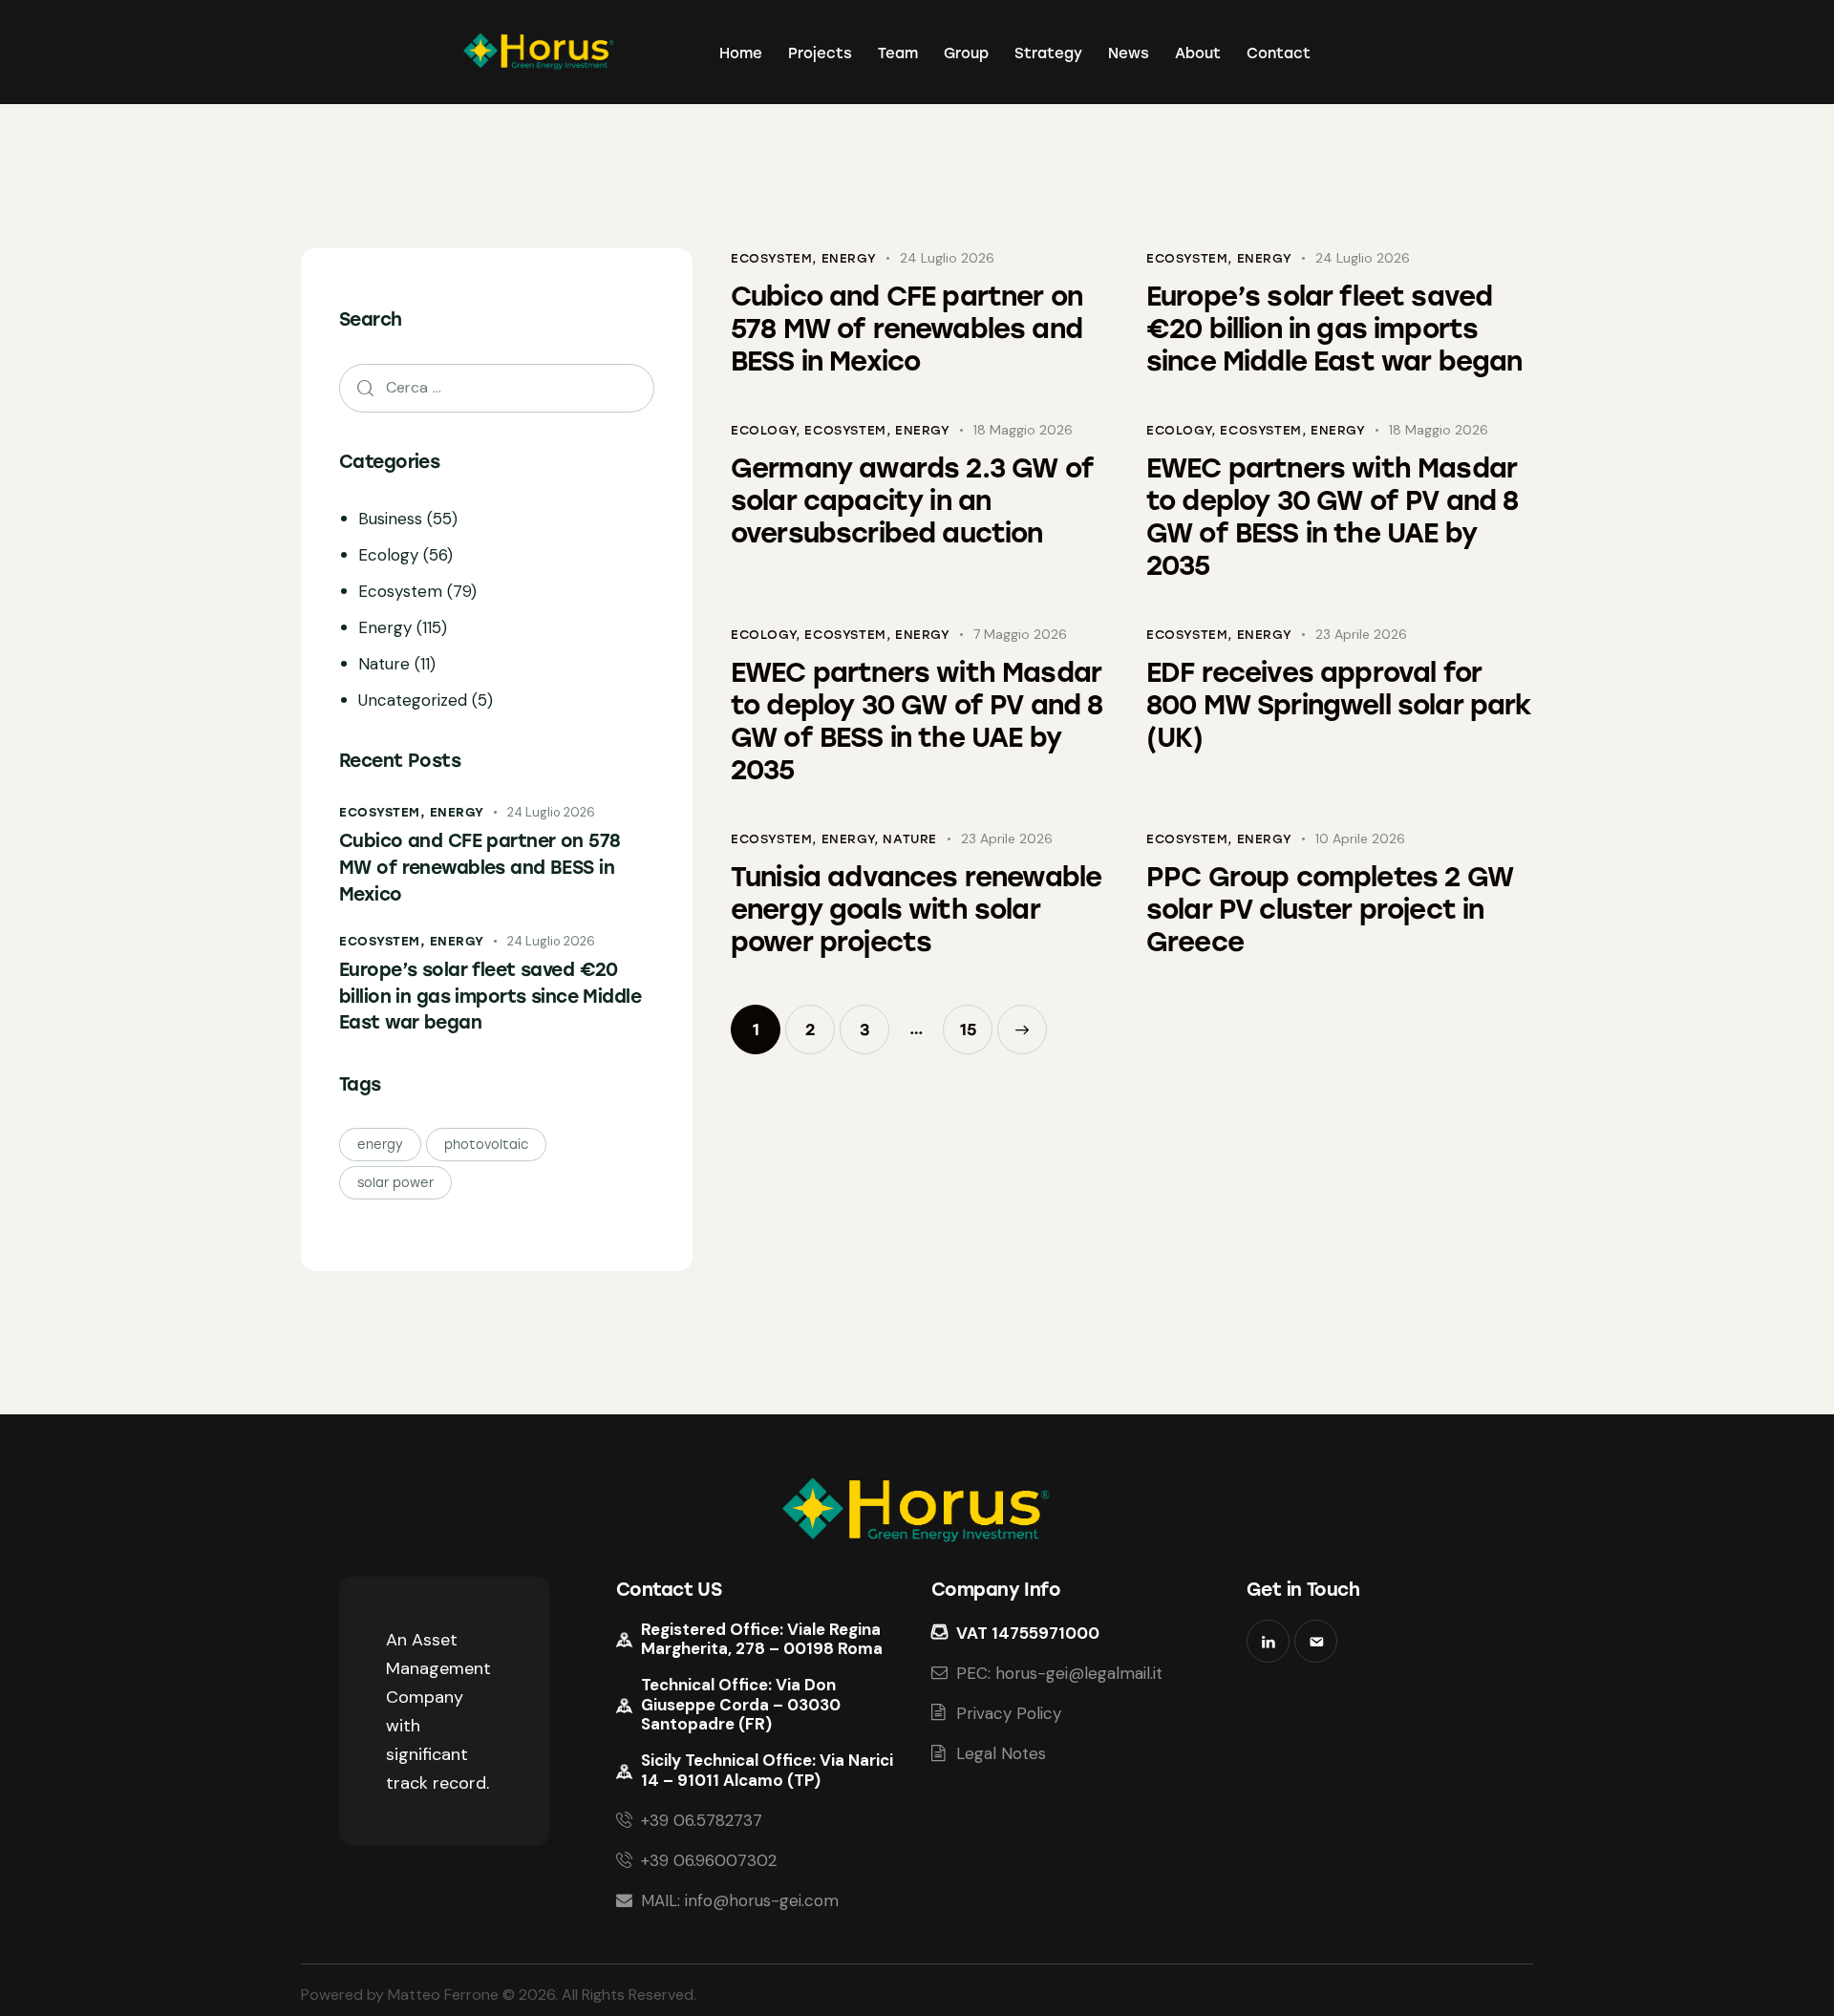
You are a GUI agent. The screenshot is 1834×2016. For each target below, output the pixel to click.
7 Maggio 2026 (1020, 634)
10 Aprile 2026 (1360, 838)
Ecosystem (771, 258)
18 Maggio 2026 (1023, 430)
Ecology (763, 430)
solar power (395, 1182)
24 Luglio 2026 (947, 258)
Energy (849, 258)
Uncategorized (413, 699)
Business (390, 518)
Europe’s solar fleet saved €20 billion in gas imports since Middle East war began (1334, 329)
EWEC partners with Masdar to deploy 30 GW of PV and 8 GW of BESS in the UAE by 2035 (1332, 517)
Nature (910, 839)
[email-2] (1316, 1641)
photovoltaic (486, 1144)
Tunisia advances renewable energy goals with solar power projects (916, 909)
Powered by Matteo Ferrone (400, 1995)
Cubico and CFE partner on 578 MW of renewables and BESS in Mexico (906, 329)
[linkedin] (1268, 1641)
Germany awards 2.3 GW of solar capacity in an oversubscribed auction (912, 500)
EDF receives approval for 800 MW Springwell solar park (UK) (1339, 705)
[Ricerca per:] (497, 387)
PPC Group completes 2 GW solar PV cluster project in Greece (1330, 909)
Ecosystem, (384, 812)
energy (380, 1144)
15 (976, 1022)
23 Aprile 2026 (1361, 634)
